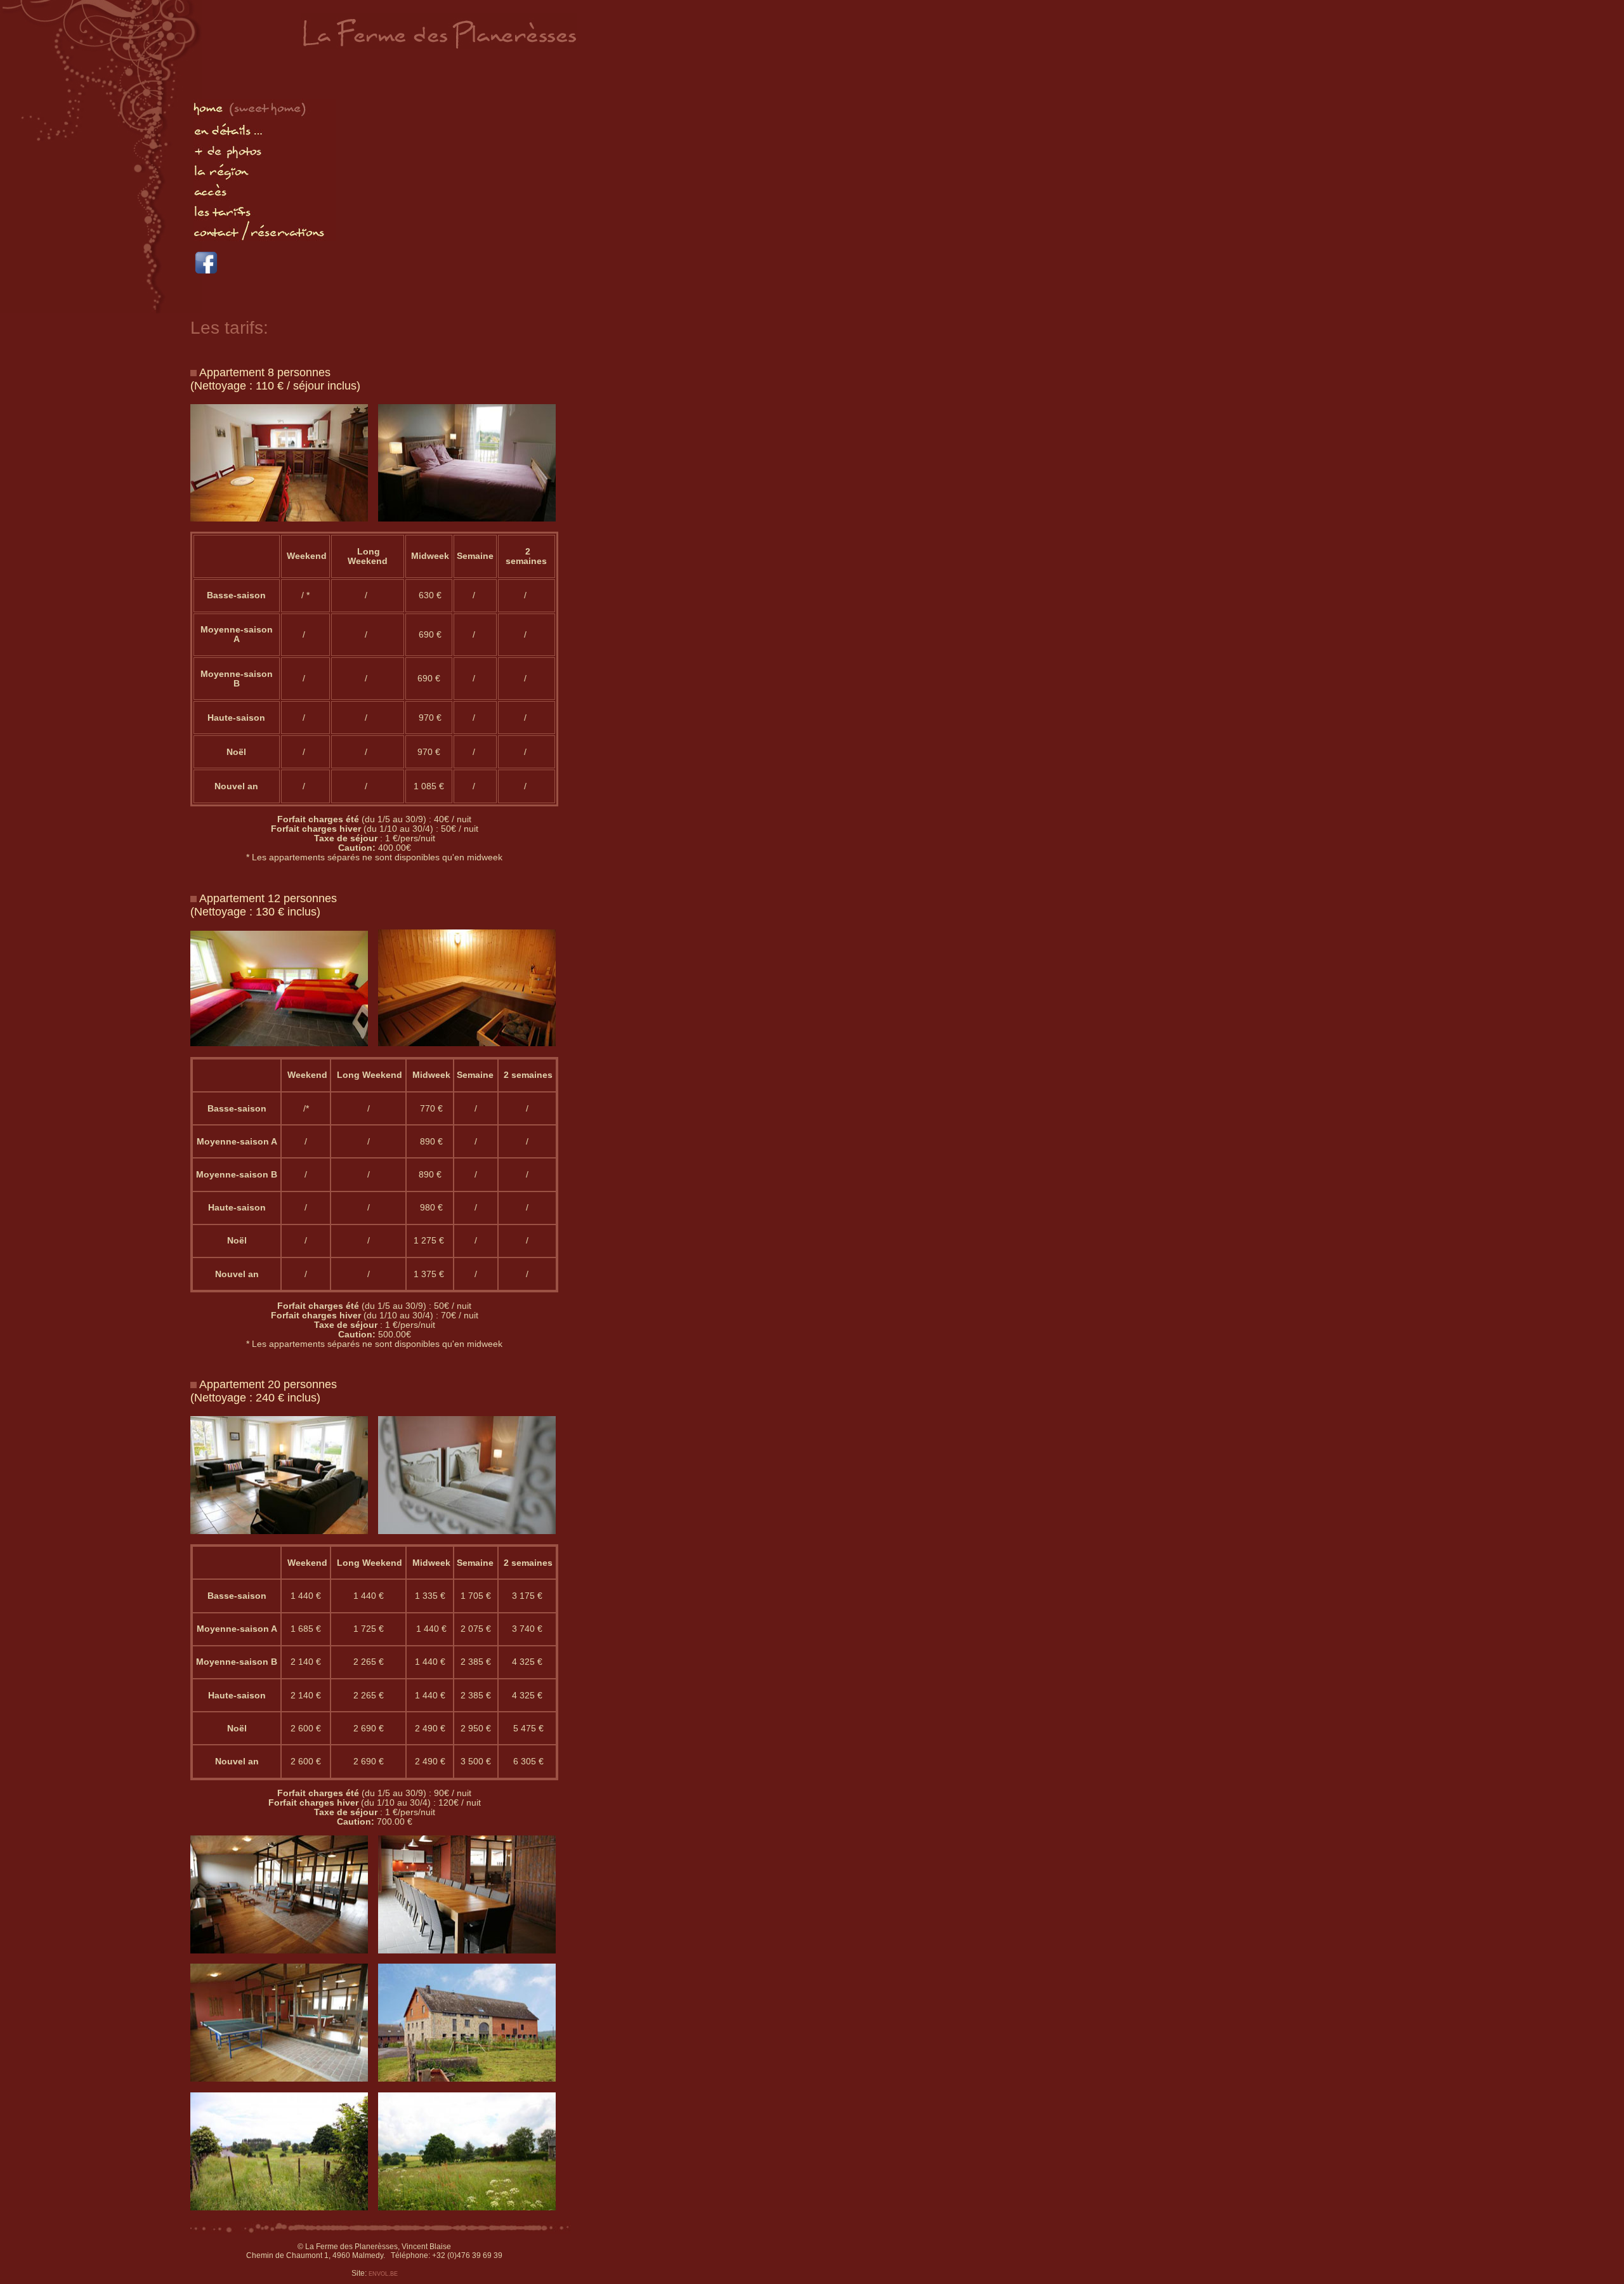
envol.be (383, 2273)
